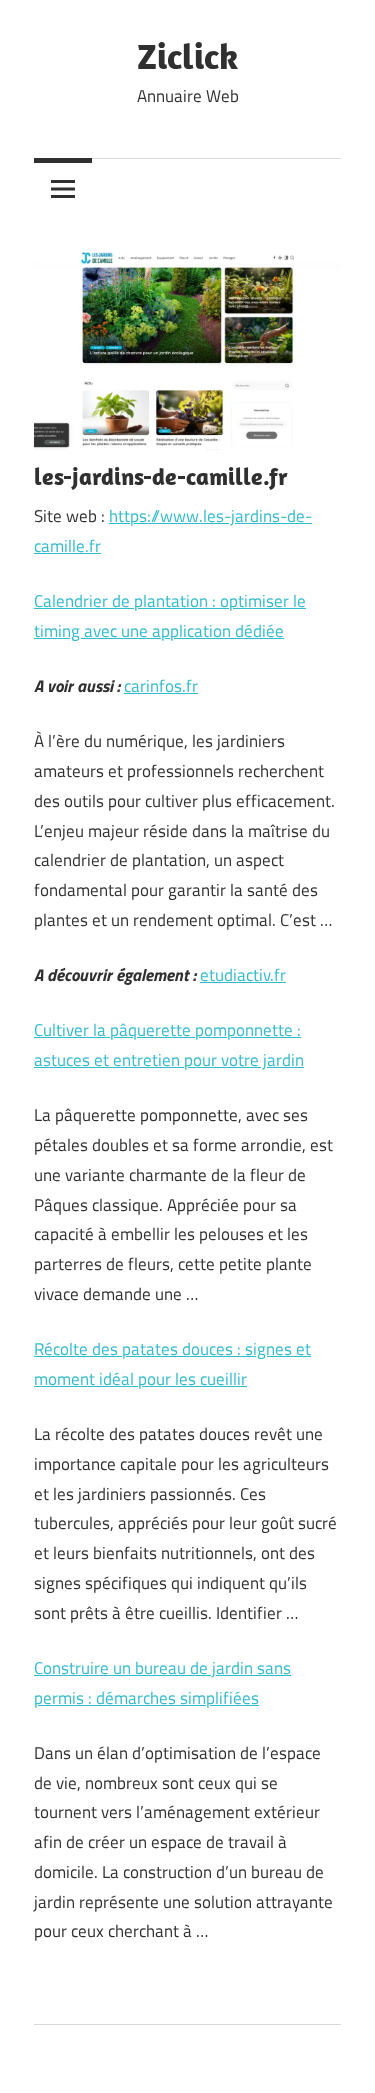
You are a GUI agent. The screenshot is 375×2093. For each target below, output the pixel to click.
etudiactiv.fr (243, 975)
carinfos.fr (161, 686)
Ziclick (187, 55)
